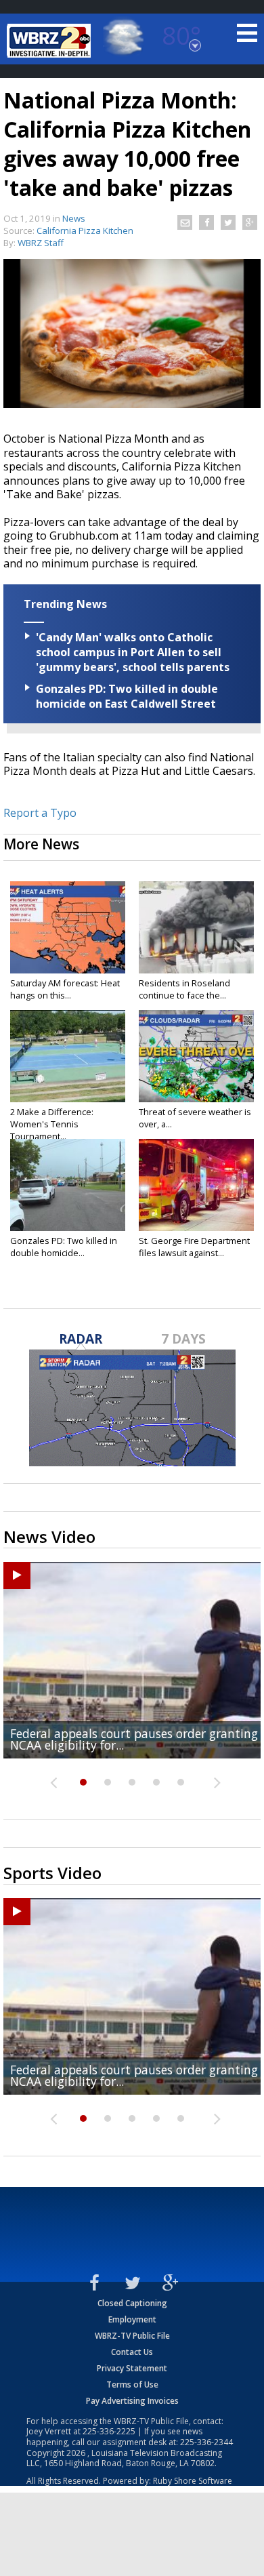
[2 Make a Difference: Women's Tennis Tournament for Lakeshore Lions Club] (68, 1056)
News (74, 218)
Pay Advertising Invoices (132, 2401)
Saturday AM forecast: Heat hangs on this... (65, 989)
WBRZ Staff (41, 243)
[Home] (51, 41)
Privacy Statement (132, 2368)
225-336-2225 (109, 2431)
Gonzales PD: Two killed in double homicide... (64, 1247)
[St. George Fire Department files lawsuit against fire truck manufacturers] (196, 1185)
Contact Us (132, 2352)
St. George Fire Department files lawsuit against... (194, 1247)
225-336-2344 (206, 2442)
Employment (132, 2319)
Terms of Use (132, 2384)
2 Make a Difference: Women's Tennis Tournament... (52, 1124)
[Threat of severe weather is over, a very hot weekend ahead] (196, 1056)
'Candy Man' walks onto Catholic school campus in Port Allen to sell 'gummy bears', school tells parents (133, 652)
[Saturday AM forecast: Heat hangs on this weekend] (68, 927)
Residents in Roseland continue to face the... (184, 989)
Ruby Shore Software (193, 2481)
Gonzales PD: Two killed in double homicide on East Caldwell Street (127, 696)
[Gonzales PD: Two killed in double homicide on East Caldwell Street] (68, 1185)
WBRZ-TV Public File (132, 2336)
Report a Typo (40, 813)
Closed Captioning (132, 2303)
